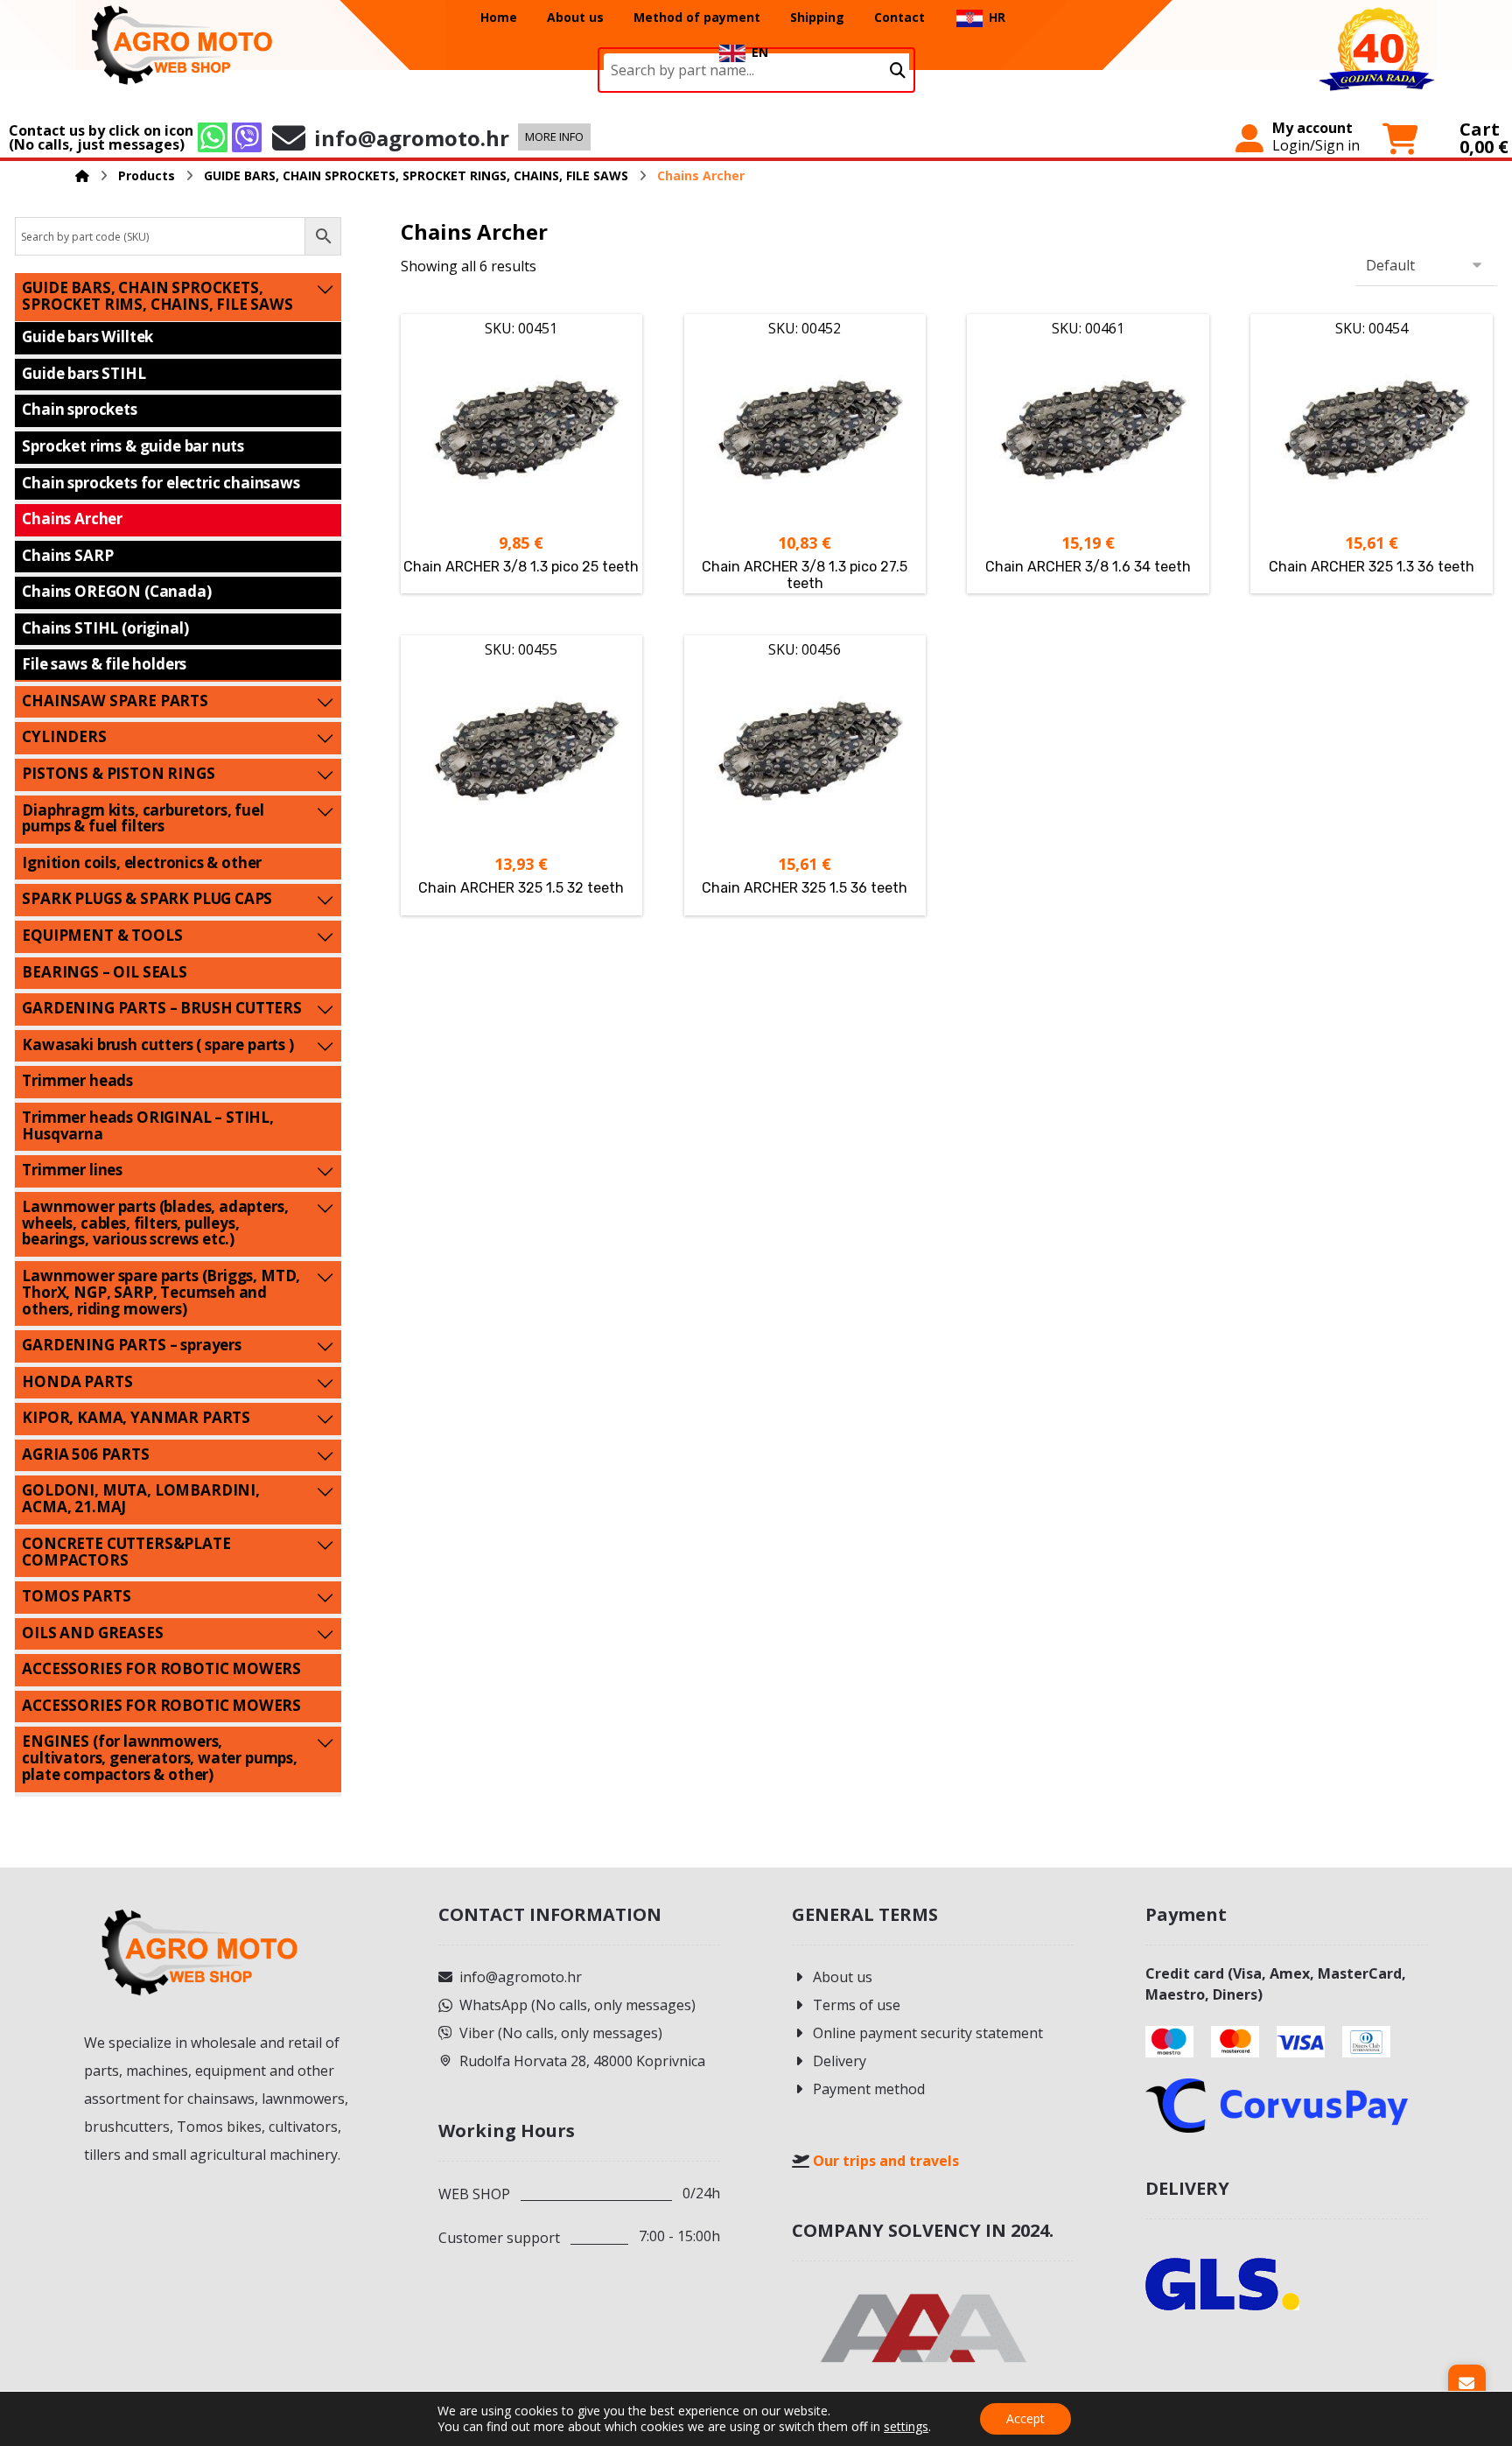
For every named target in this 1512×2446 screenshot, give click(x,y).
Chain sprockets (79, 409)
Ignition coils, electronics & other (142, 862)
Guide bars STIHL (84, 373)
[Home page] (82, 175)
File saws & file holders (104, 664)
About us (843, 1977)
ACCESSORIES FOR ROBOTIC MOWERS (161, 1668)
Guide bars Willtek (87, 336)
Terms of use (857, 2005)
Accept (1025, 2418)
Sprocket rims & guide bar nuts (133, 446)
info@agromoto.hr (521, 1977)
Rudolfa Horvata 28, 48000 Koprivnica (582, 2061)
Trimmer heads (77, 1080)
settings (906, 2427)
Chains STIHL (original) (105, 628)
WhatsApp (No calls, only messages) (577, 2005)
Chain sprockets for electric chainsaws (161, 483)
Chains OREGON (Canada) (116, 591)
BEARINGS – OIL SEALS (105, 972)
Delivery (840, 2061)
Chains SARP (67, 555)
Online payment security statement (928, 2033)
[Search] (898, 70)
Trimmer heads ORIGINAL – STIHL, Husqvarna (148, 1125)
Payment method (869, 2089)
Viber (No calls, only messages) (561, 2033)
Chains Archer (72, 519)
